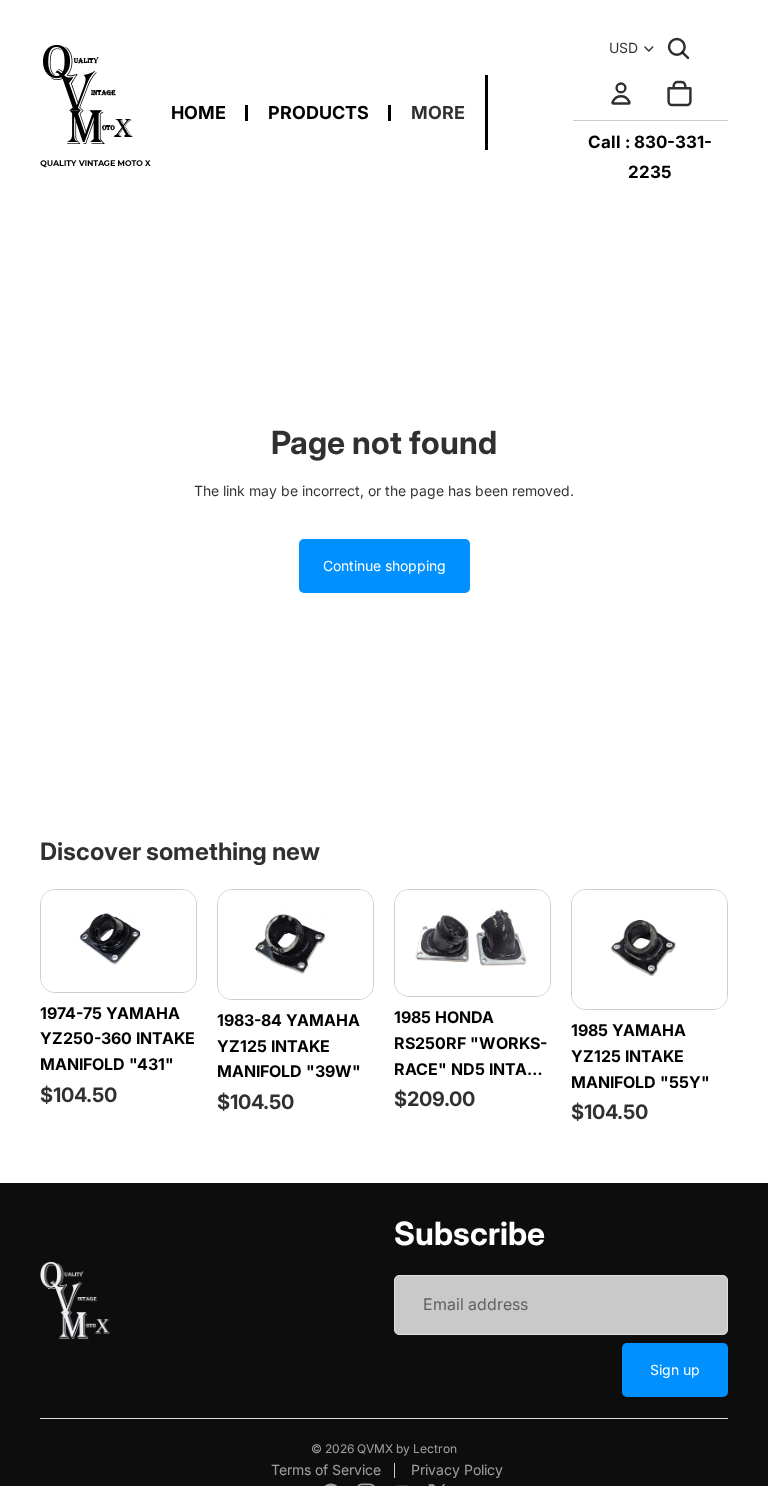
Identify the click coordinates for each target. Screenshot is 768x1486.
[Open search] (678, 48)
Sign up (675, 1369)
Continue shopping (384, 565)
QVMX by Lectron (407, 1448)
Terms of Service (326, 1469)
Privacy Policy (457, 1469)
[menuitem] (438, 112)
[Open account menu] (621, 93)
